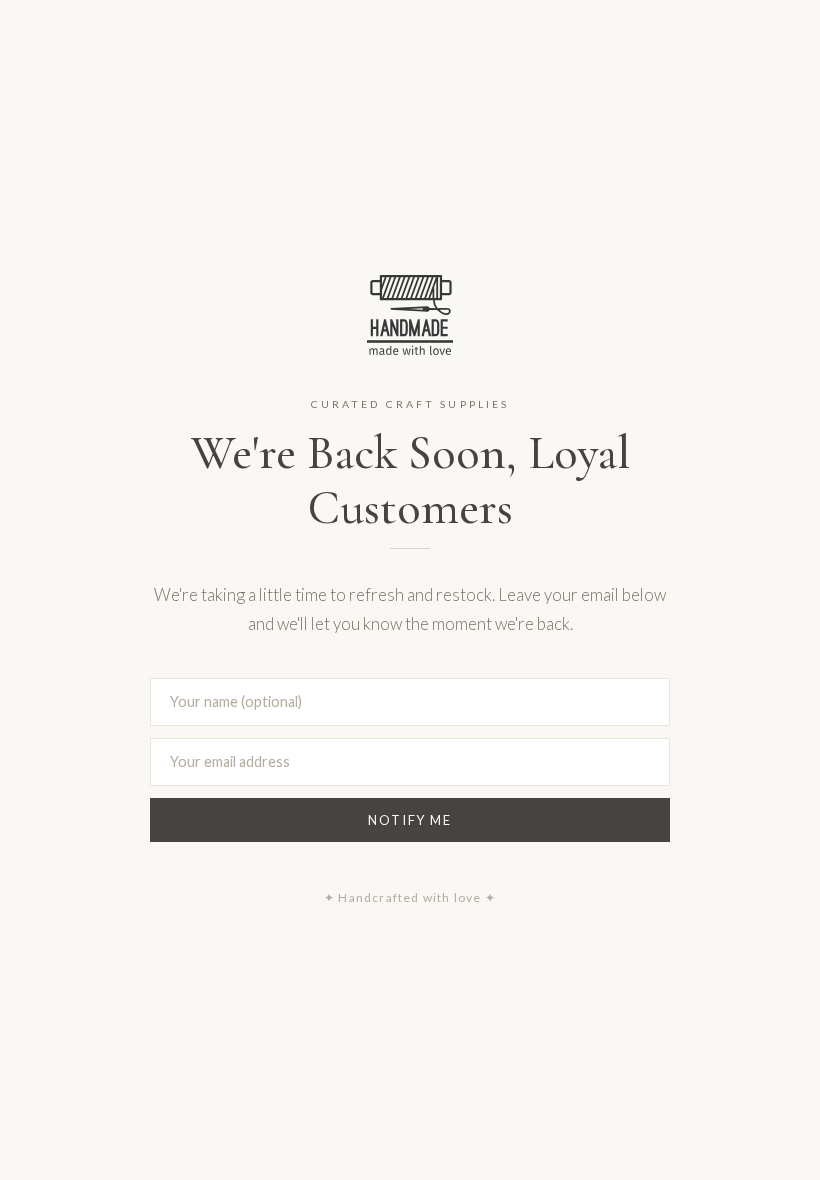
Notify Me (410, 820)
